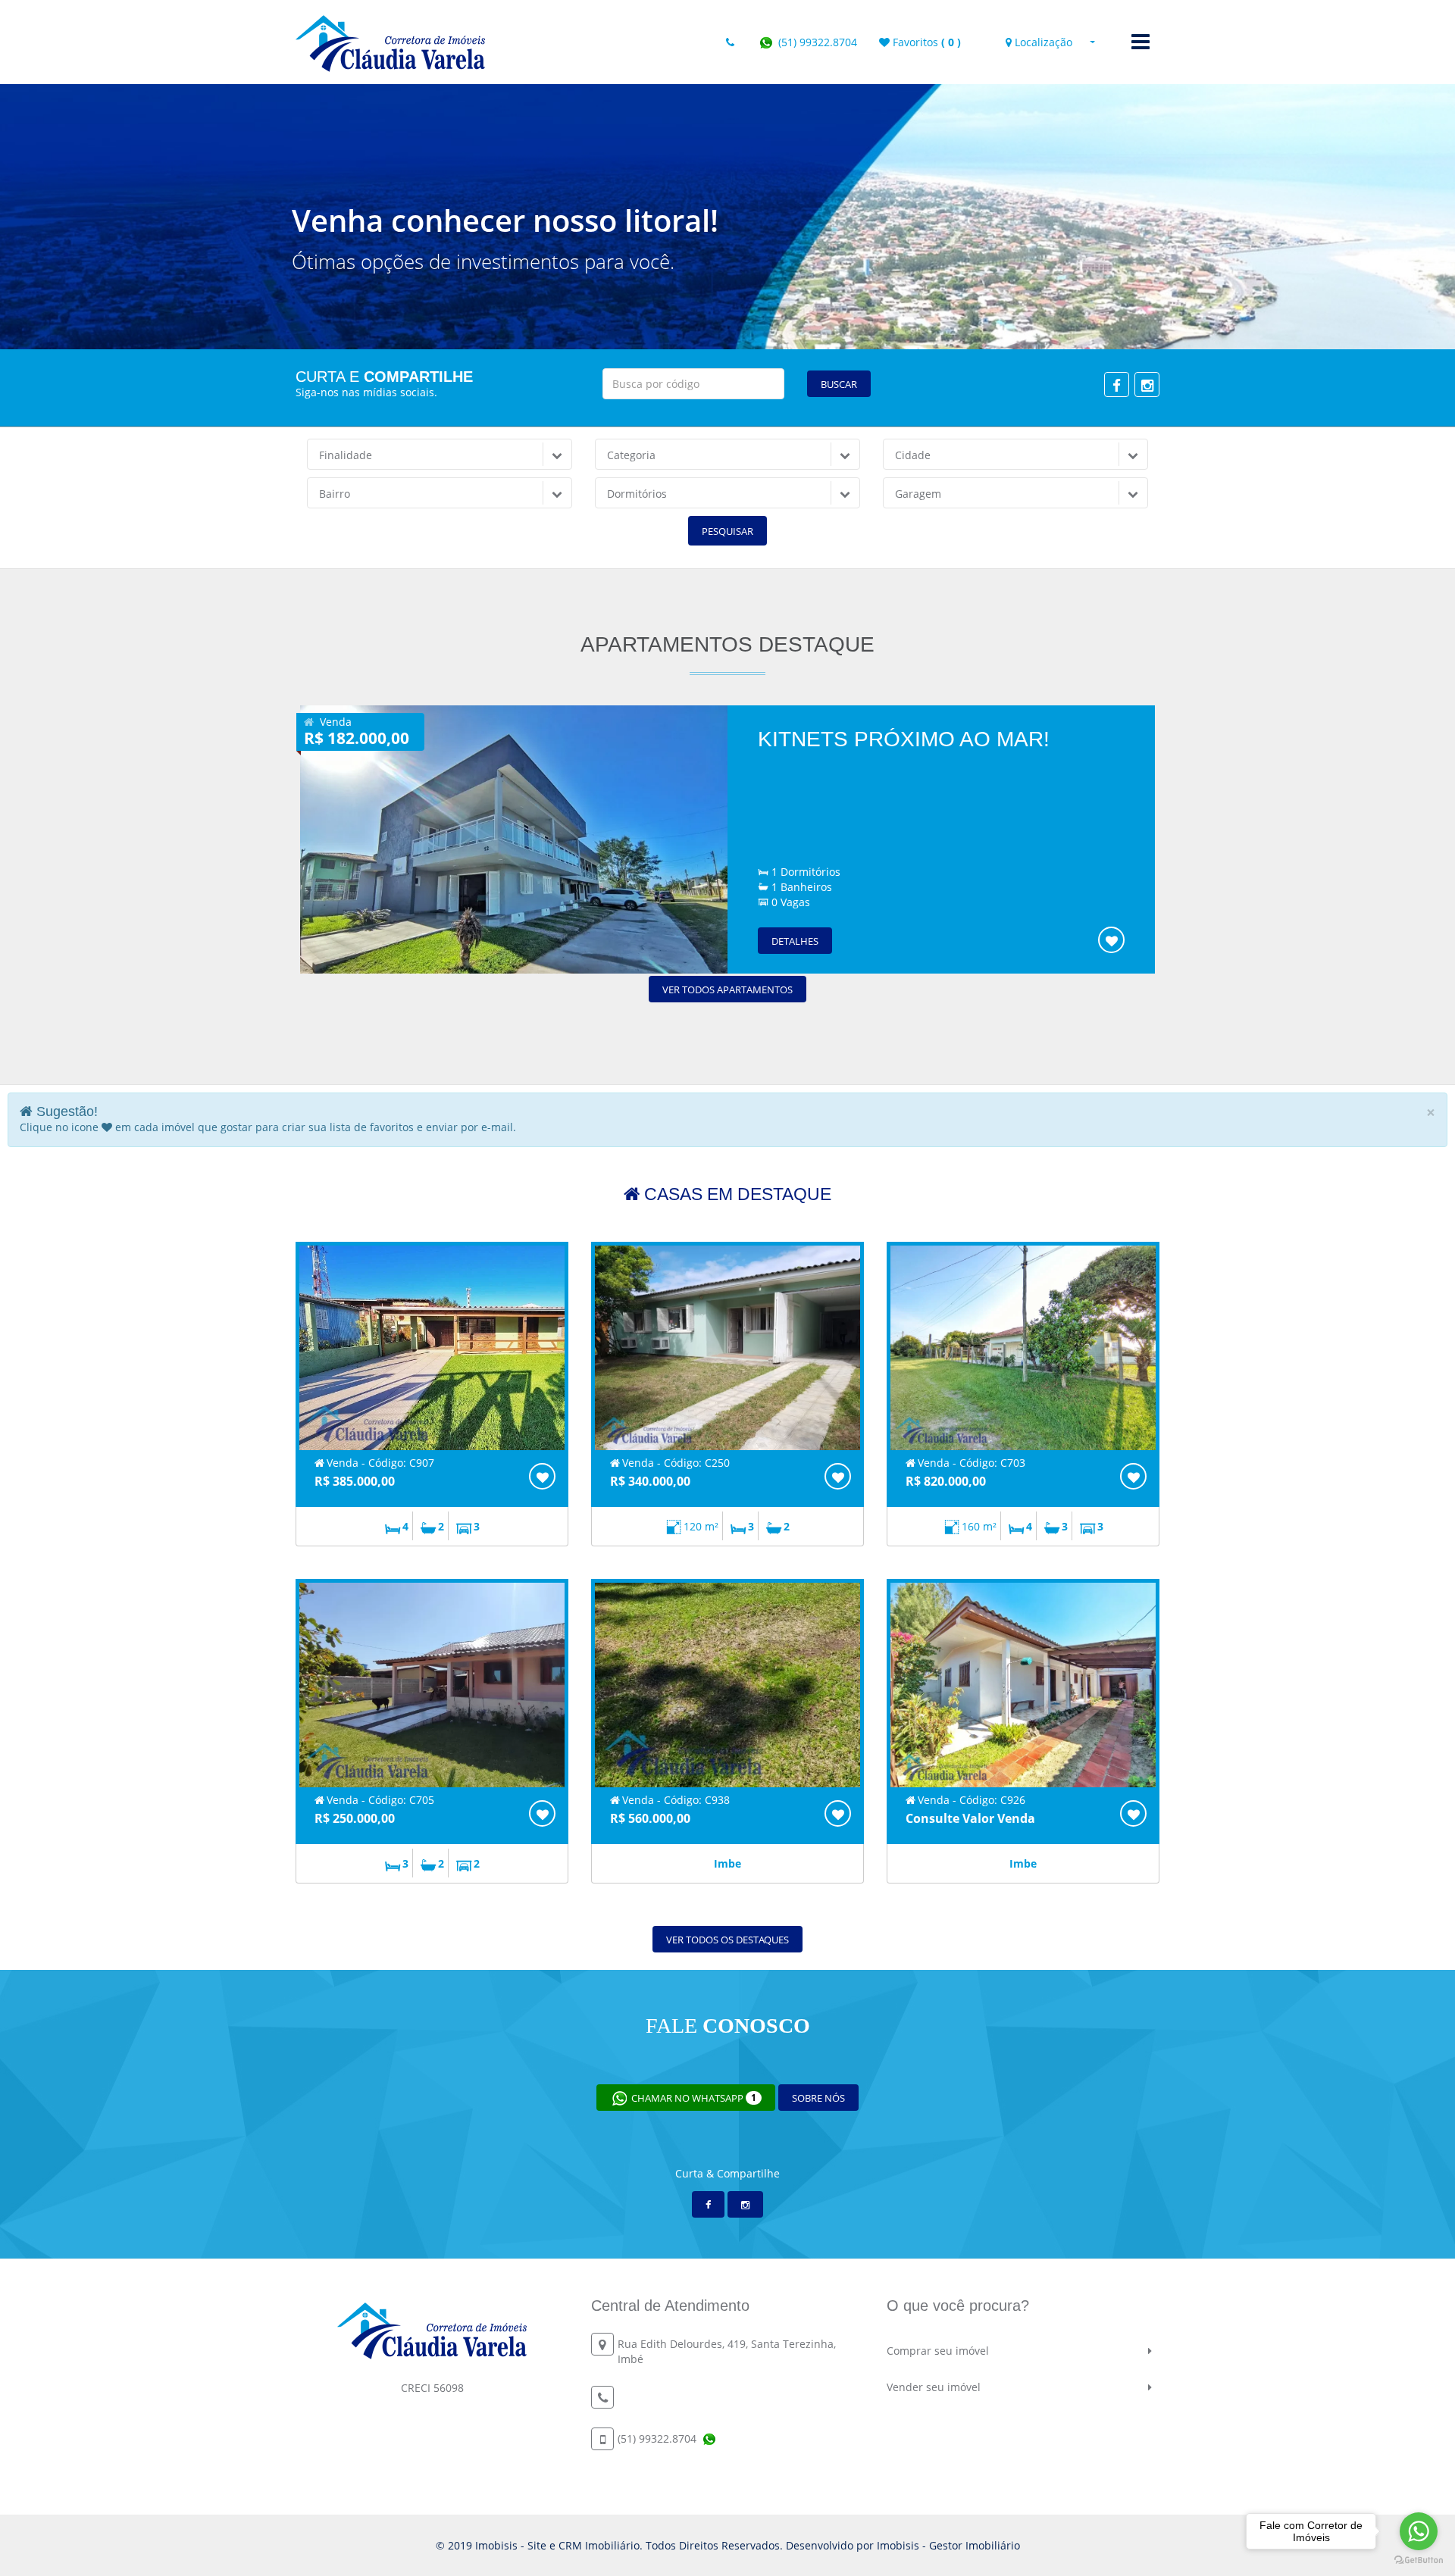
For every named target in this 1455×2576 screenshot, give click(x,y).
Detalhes (795, 941)
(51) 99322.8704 (816, 42)
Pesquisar (727, 531)
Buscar (839, 384)
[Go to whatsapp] (1419, 2531)
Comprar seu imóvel (938, 2351)
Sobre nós (818, 2098)
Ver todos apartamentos (727, 989)
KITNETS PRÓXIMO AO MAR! (904, 739)
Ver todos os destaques (727, 1940)
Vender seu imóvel (934, 2387)
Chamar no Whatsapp (693, 2098)
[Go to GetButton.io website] (1419, 2560)
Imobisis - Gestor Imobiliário (948, 2545)
